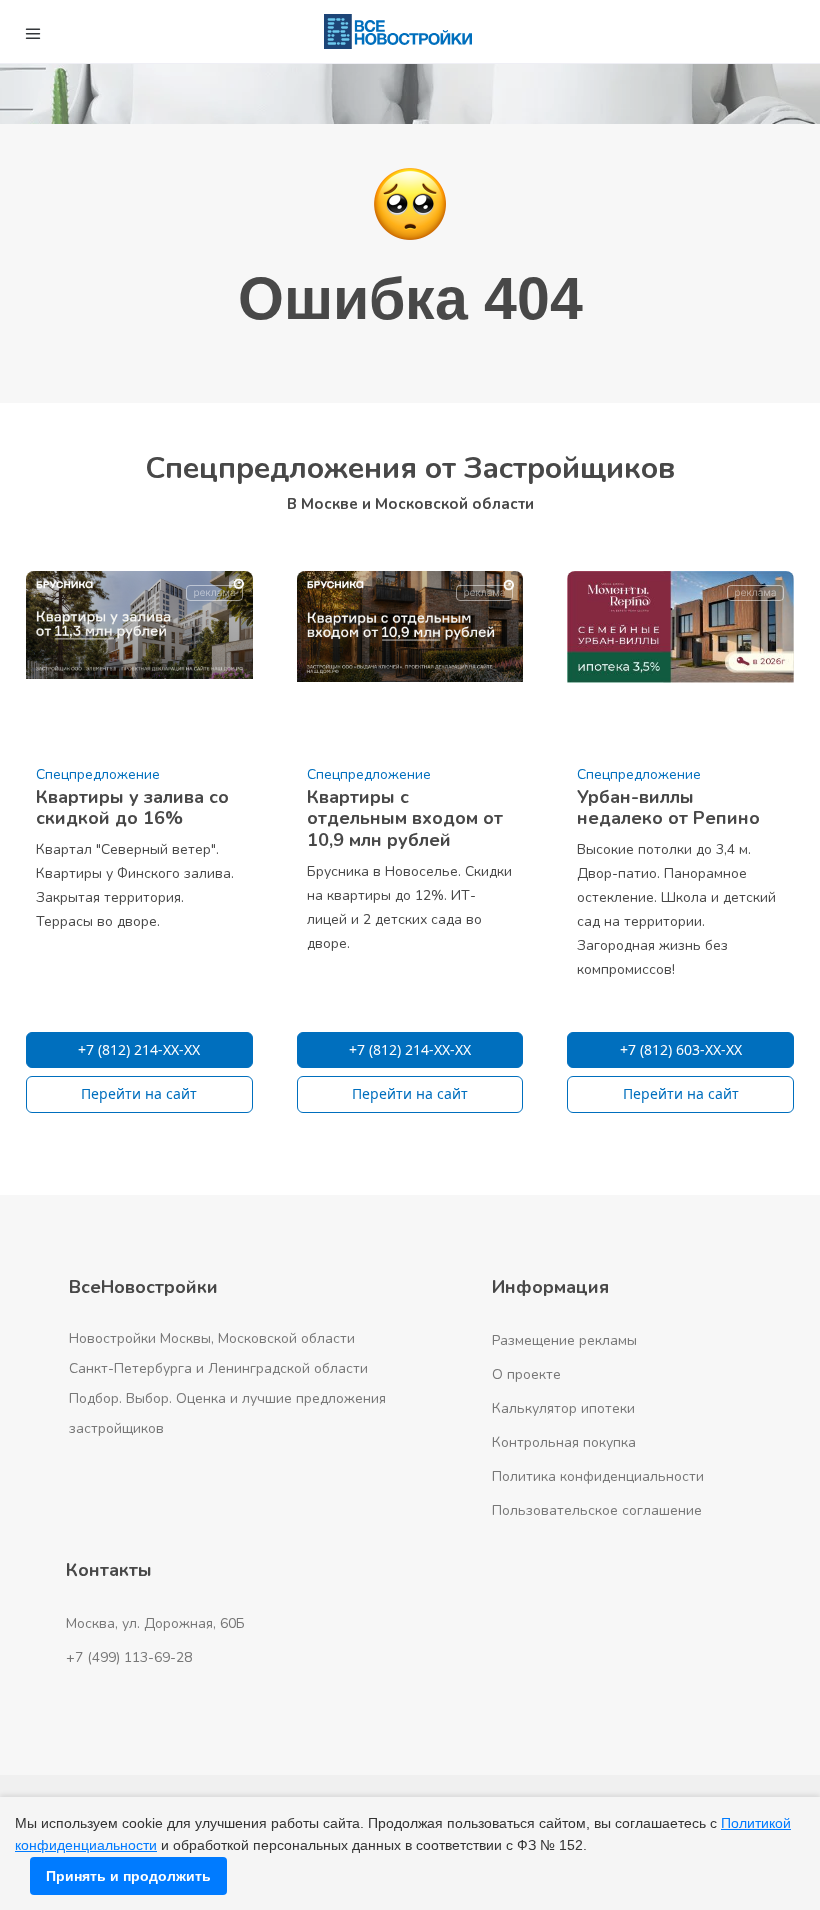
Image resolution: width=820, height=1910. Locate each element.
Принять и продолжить (128, 1876)
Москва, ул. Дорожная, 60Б (155, 1623)
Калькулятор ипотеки (563, 1408)
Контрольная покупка (564, 1442)
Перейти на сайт (139, 1093)
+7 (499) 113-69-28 (129, 1657)
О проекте (526, 1374)
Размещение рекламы (564, 1340)
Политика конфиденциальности (598, 1476)
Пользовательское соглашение (597, 1510)
